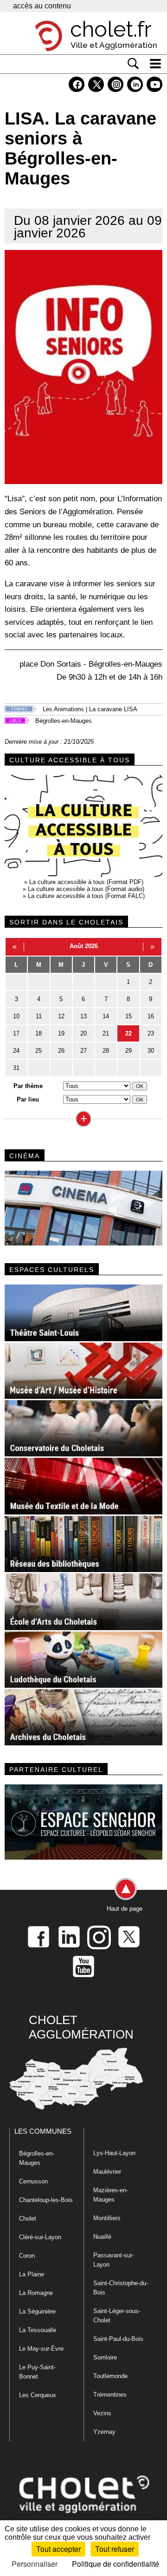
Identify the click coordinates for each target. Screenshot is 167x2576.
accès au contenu (42, 6)
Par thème (28, 1086)
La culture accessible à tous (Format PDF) (86, 882)
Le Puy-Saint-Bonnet (37, 2372)
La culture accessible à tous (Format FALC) (86, 896)
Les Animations (63, 709)
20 (83, 1033)
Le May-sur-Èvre (41, 2349)
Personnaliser (35, 2564)
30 (151, 1051)
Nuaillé (102, 2237)
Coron (27, 2256)
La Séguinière (37, 2311)
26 (61, 1051)
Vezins (102, 2413)
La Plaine (32, 2274)
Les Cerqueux (38, 2395)
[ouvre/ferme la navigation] (155, 64)
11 (39, 1016)
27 (83, 1051)
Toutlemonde (110, 2376)
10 (16, 1016)
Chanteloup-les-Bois (46, 2200)
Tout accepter (58, 2549)
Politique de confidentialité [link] (116, 2564)
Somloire (105, 2357)
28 (106, 1051)
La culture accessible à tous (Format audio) (86, 889)
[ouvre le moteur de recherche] (133, 64)
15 (128, 1016)
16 (151, 1016)
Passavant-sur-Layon (114, 2260)
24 (16, 1051)
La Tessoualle (38, 2330)
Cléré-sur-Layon (40, 2237)
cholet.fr (111, 29)
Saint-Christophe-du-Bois (121, 2288)
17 (16, 1033)
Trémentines (110, 2395)
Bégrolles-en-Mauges (64, 721)
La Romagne (36, 2293)
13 (83, 1016)
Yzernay (104, 2432)
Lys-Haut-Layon (114, 2153)
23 (151, 1033)
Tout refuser (115, 2549)
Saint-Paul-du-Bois (118, 2339)
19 (61, 1033)
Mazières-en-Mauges (111, 2195)
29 (128, 1051)
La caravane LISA (113, 709)
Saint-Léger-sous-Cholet (117, 2316)
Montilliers (107, 2218)
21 (106, 1033)
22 (128, 1033)
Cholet (28, 2219)
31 (16, 1068)
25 (39, 1051)
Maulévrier (107, 2172)
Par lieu (28, 1099)
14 (106, 1016)
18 (39, 1033)
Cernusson (33, 2181)
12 (61, 1016)
